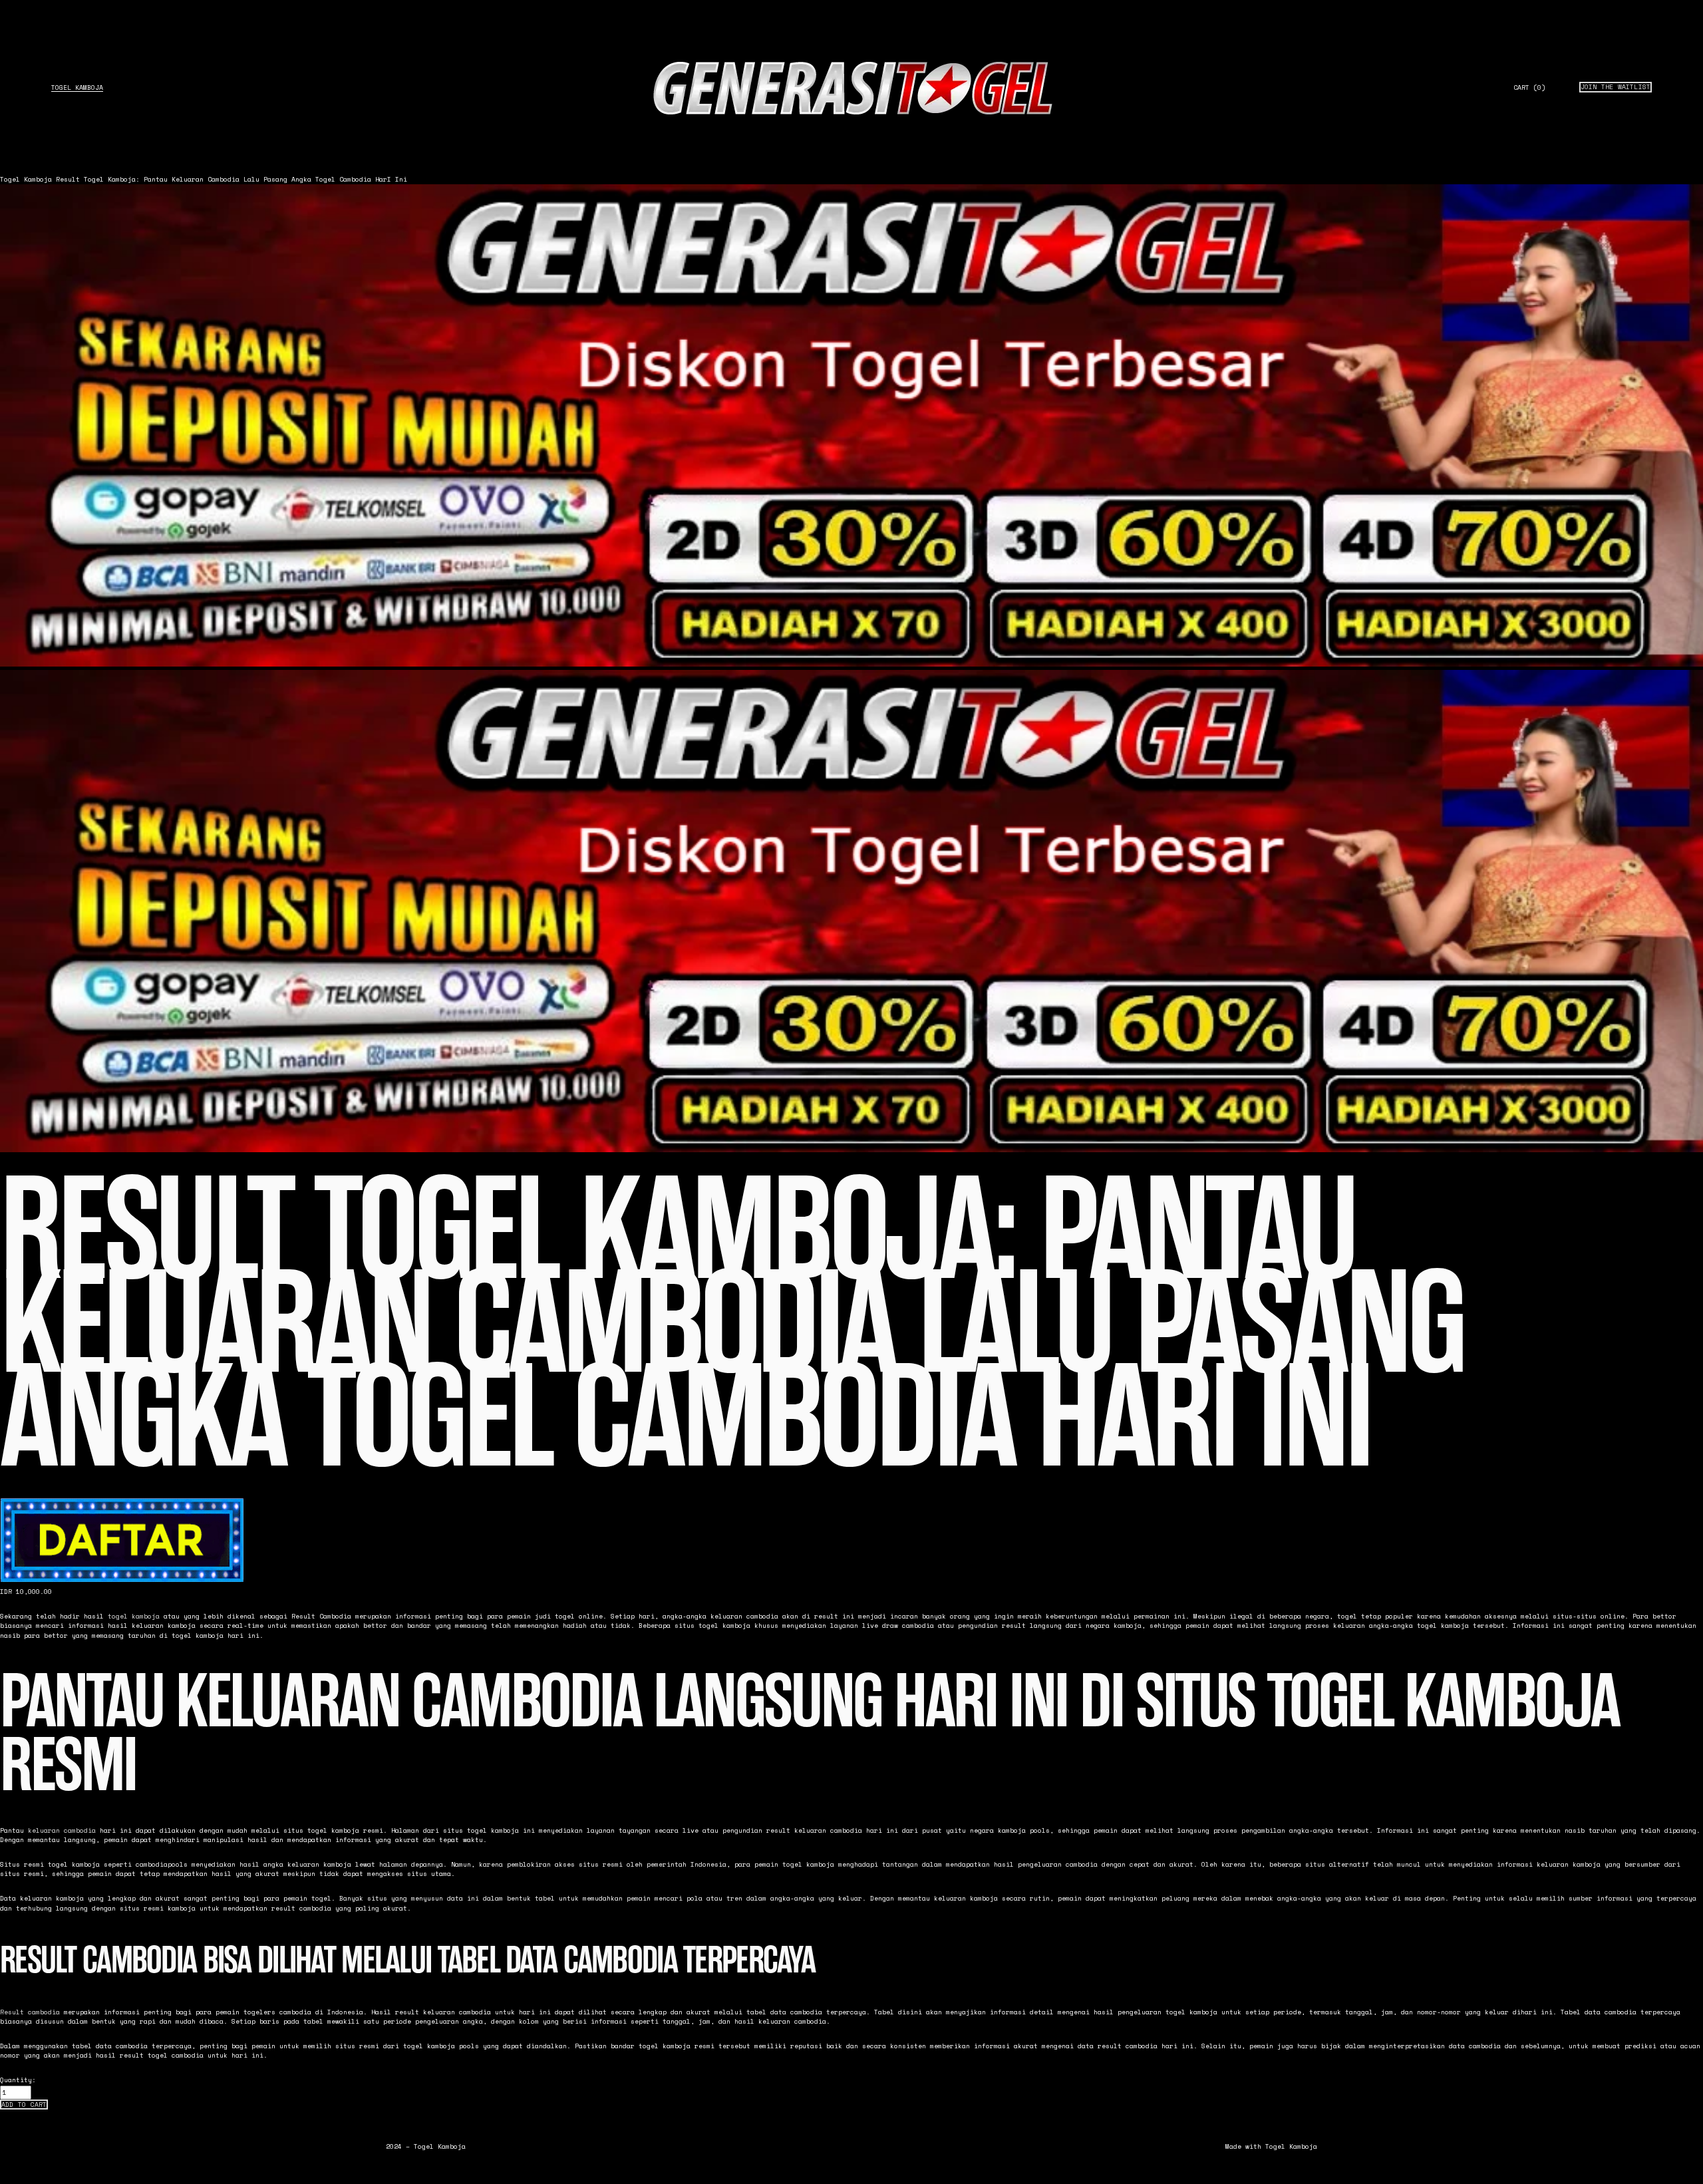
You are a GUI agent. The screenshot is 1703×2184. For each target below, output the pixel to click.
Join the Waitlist (1616, 87)
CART (1529, 88)
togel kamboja (134, 1616)
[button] (24, 2105)
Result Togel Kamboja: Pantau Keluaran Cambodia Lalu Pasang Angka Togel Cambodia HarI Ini (232, 179)
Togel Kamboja (77, 87)
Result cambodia (30, 2012)
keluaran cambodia (62, 1830)
